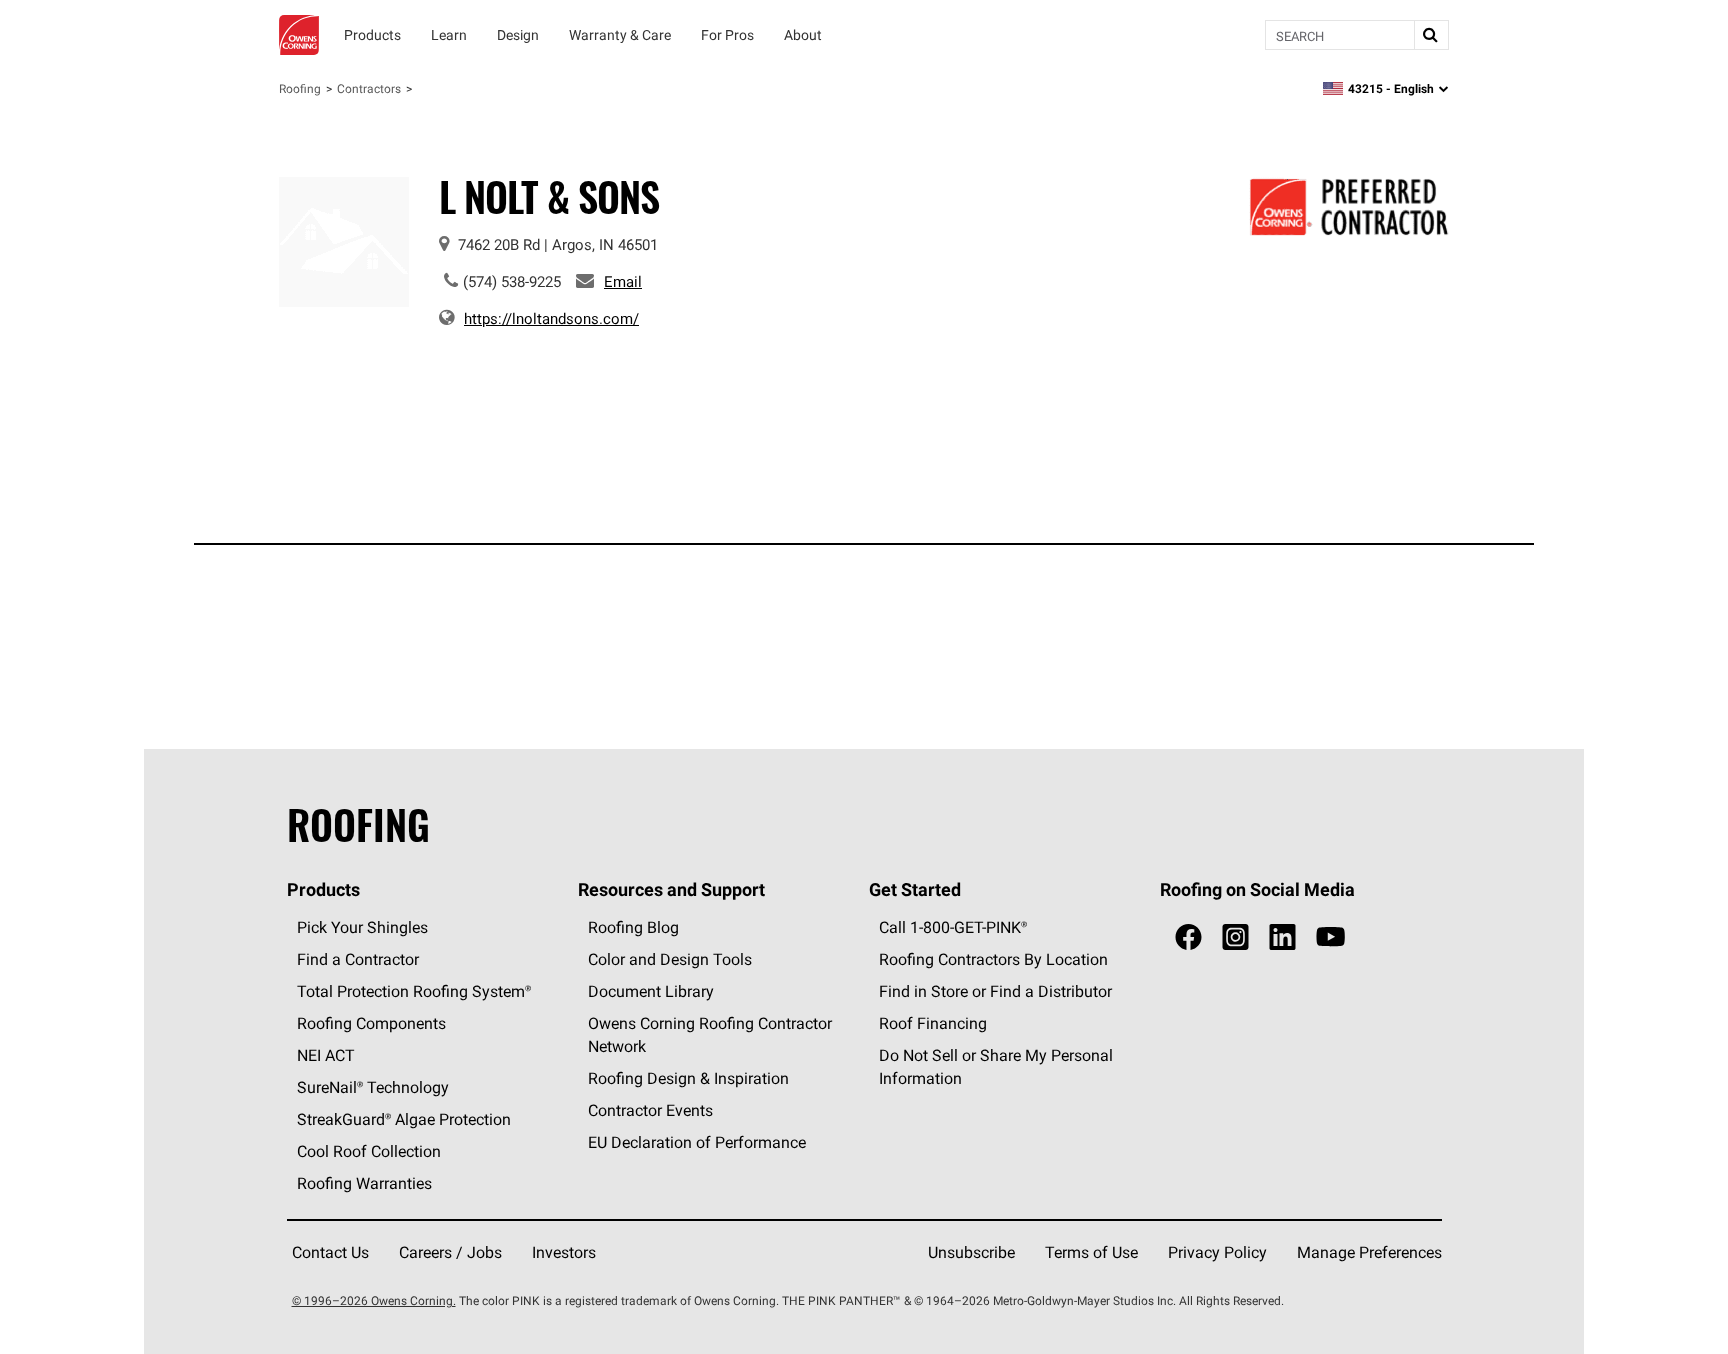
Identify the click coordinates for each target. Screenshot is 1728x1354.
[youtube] (1330, 937)
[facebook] (1188, 937)
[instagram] (1235, 937)
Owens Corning (299, 35)
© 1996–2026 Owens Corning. (374, 1300)
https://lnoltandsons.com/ (551, 318)
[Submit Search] (1431, 35)
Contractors (369, 88)
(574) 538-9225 (512, 281)
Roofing (300, 88)
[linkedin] (1282, 937)
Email (623, 281)
